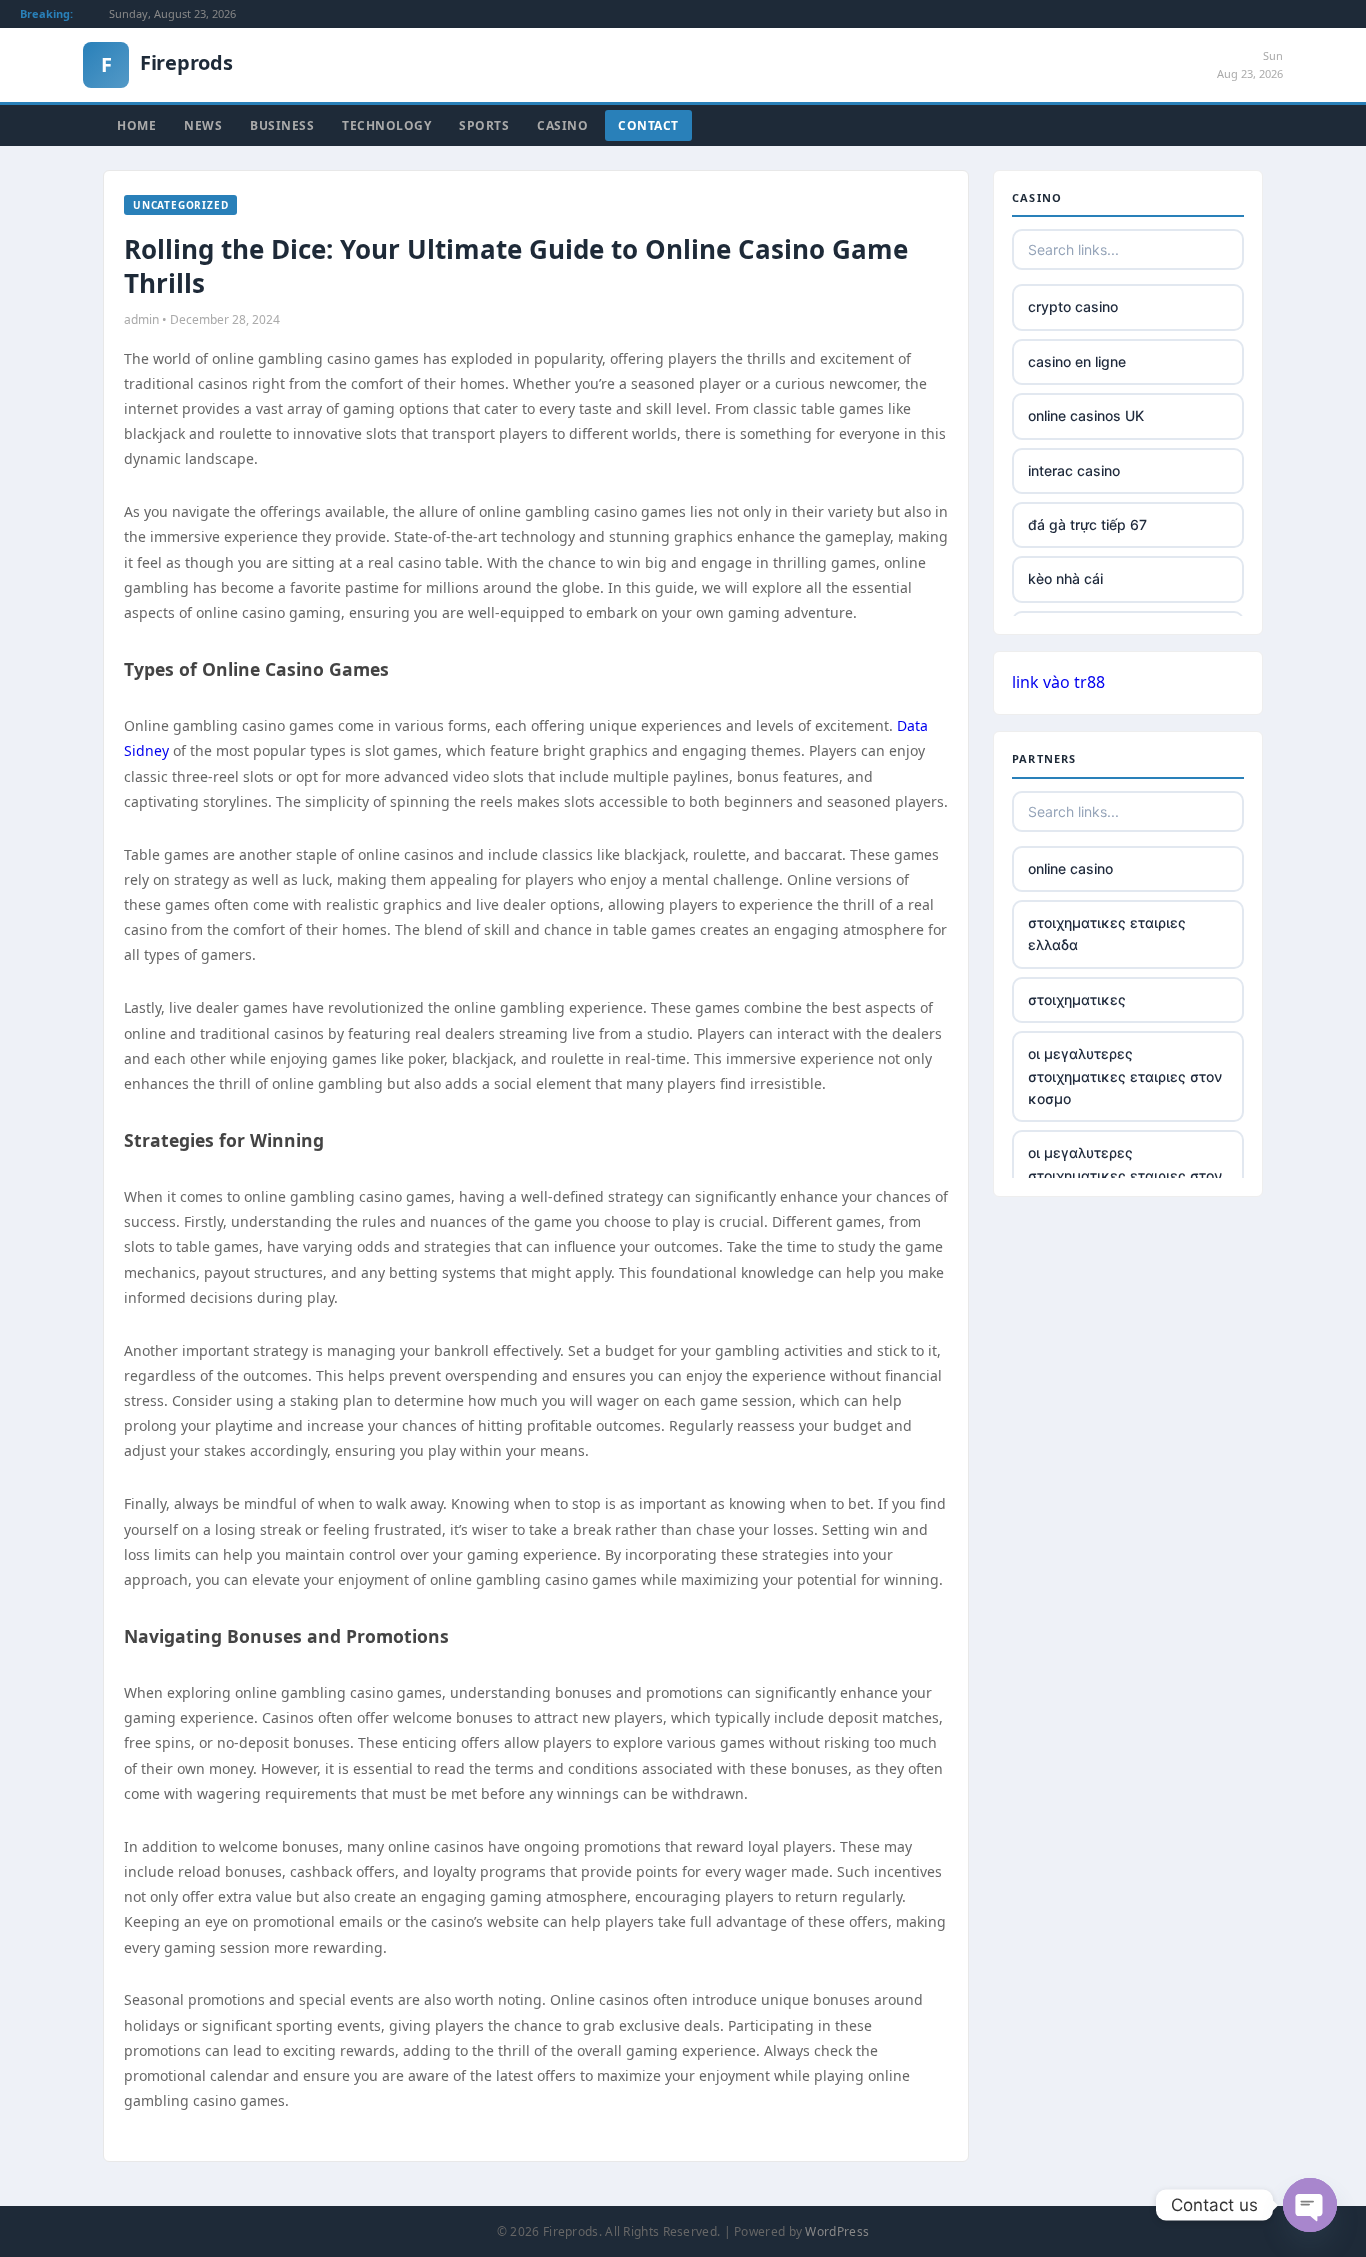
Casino (562, 125)
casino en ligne (1077, 361)
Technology (386, 125)
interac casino (1074, 470)
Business (282, 125)
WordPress (837, 2231)
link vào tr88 (1058, 682)
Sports (484, 125)
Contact (648, 125)
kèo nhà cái (1065, 578)
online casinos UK (1086, 415)
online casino (1070, 868)
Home (136, 125)
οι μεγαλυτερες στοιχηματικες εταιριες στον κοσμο (1125, 1076)
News (203, 125)
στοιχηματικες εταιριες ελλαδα (1107, 933)
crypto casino (1073, 306)
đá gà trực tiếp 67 (1087, 524)
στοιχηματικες (1077, 999)
